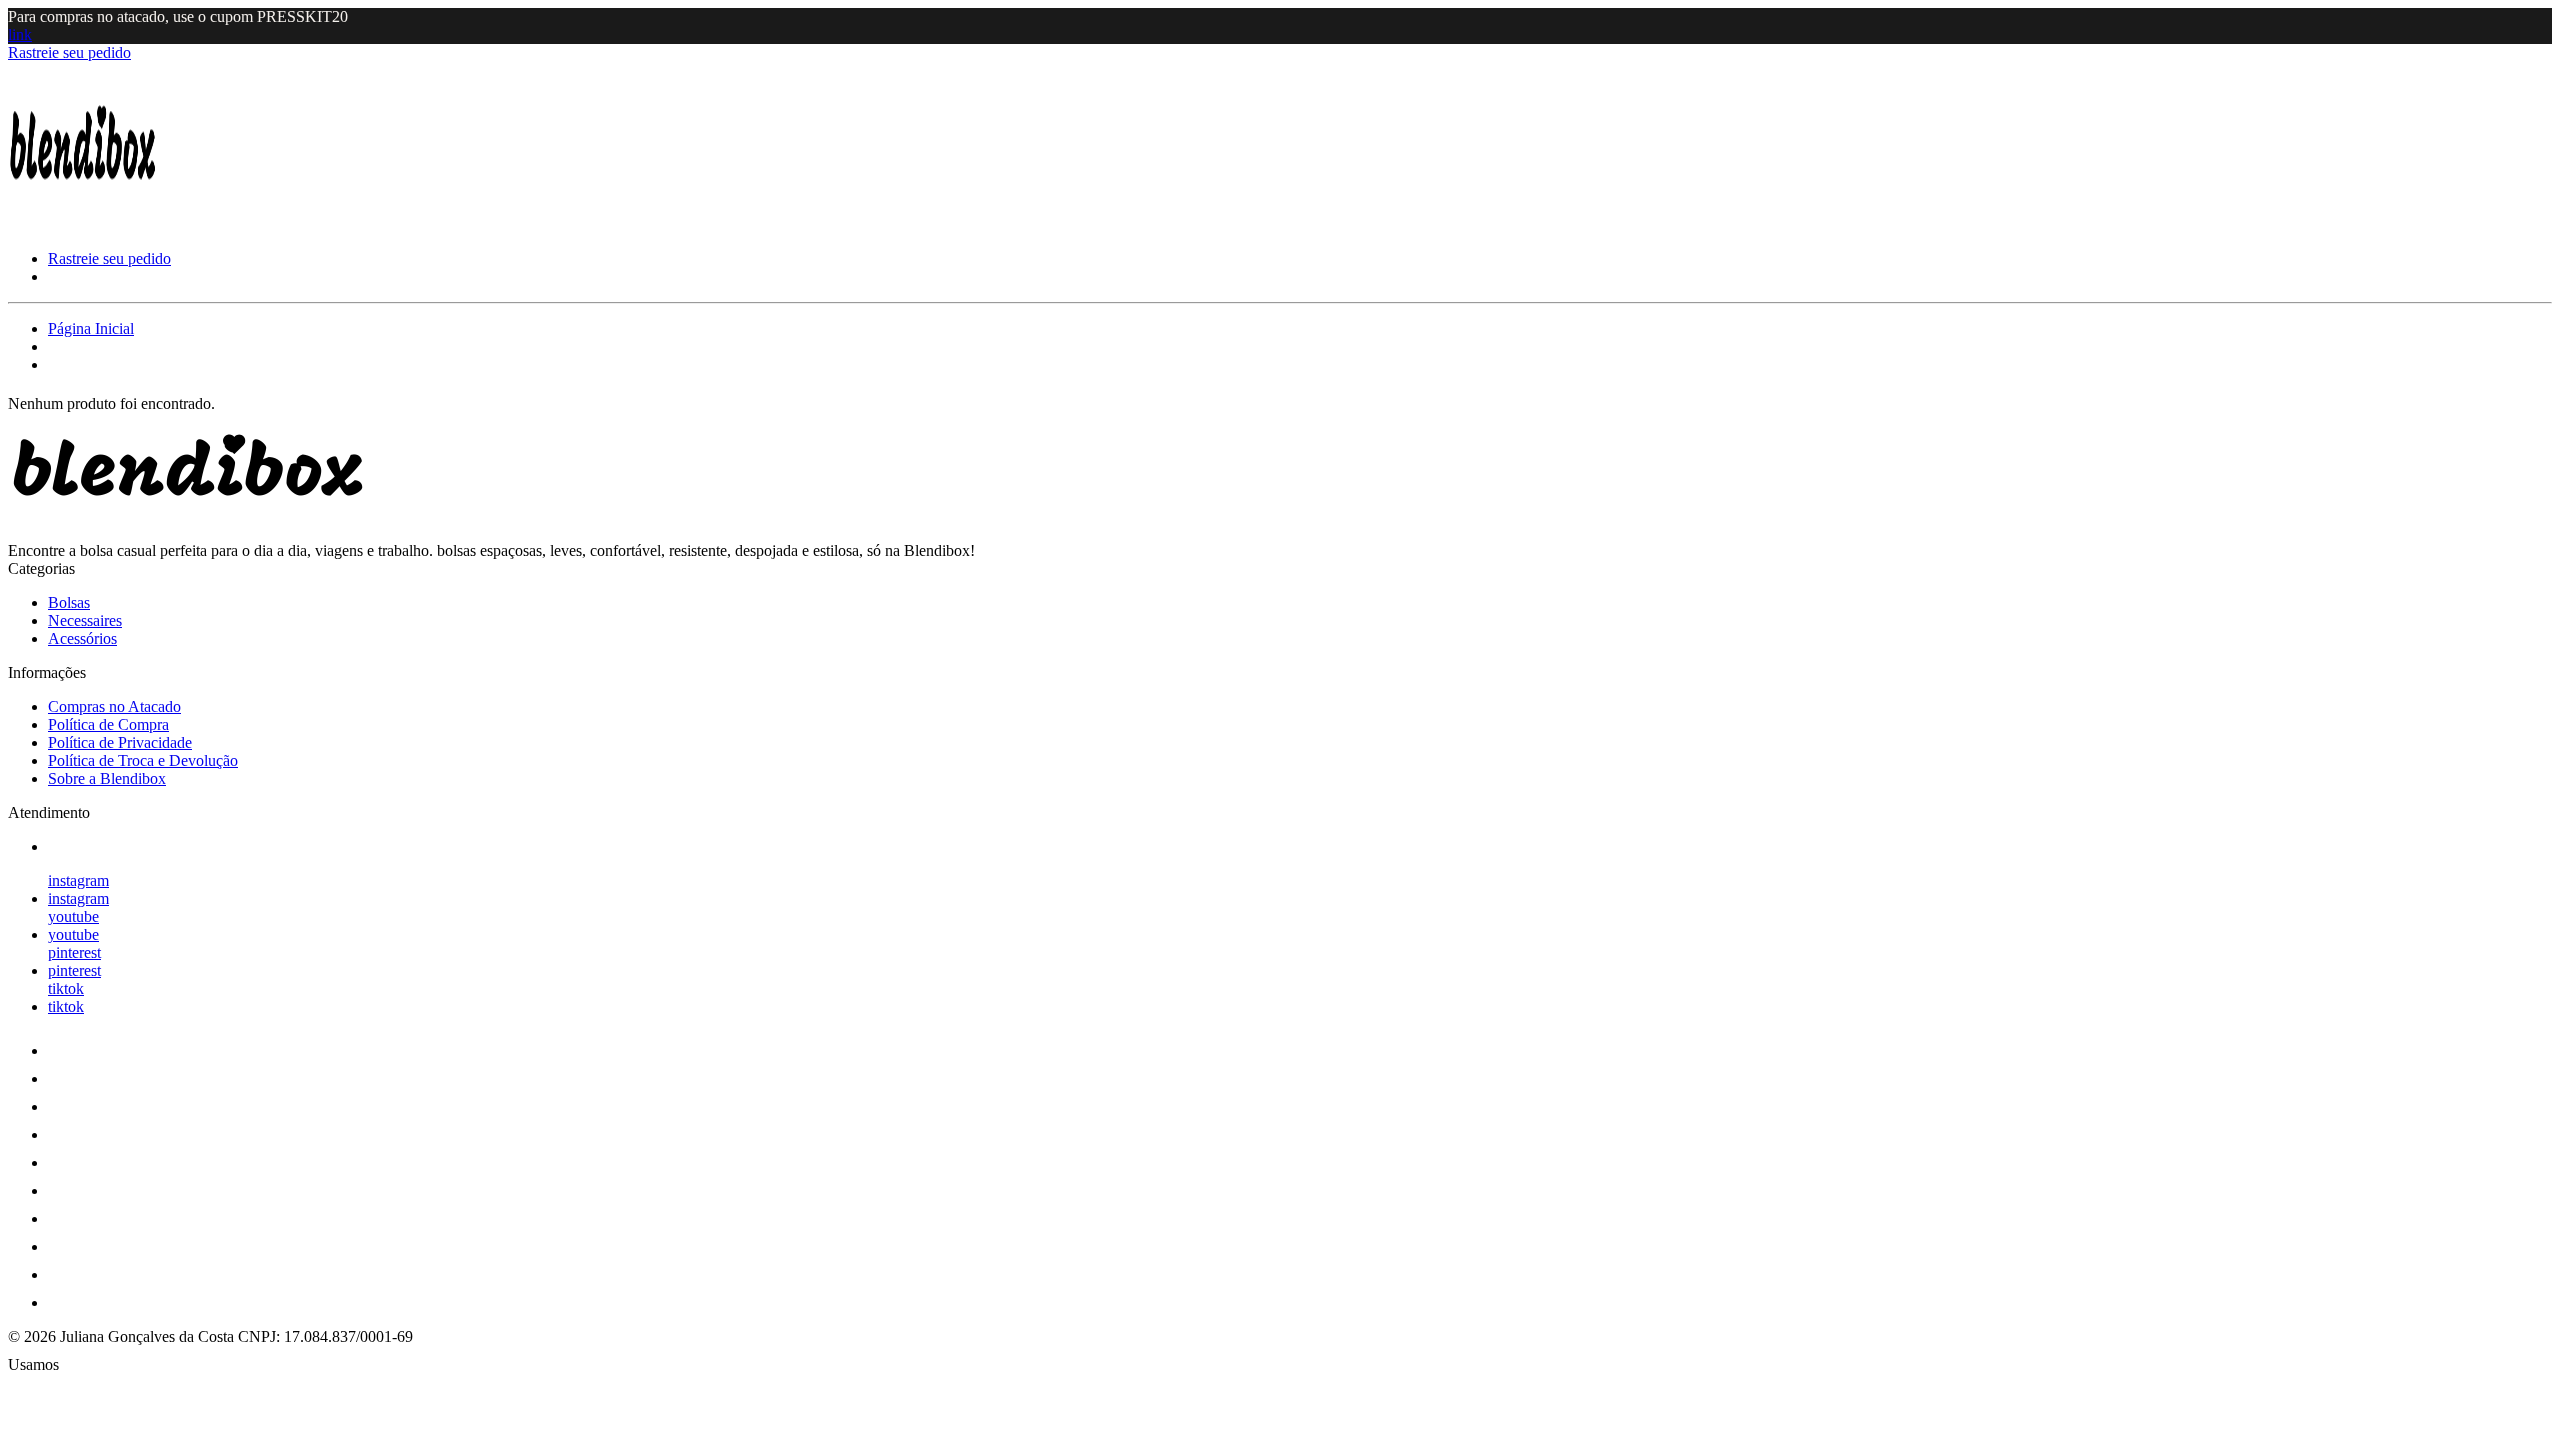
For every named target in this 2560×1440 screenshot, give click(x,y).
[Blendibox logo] (83, 224)
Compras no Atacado (114, 706)
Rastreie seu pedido (69, 52)
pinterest (74, 952)
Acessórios (82, 638)
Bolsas (69, 602)
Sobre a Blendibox (107, 778)
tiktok (66, 988)
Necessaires (85, 620)
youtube (73, 916)
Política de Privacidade (120, 742)
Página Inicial (91, 328)
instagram (78, 880)
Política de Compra (108, 724)
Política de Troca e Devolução (143, 760)
